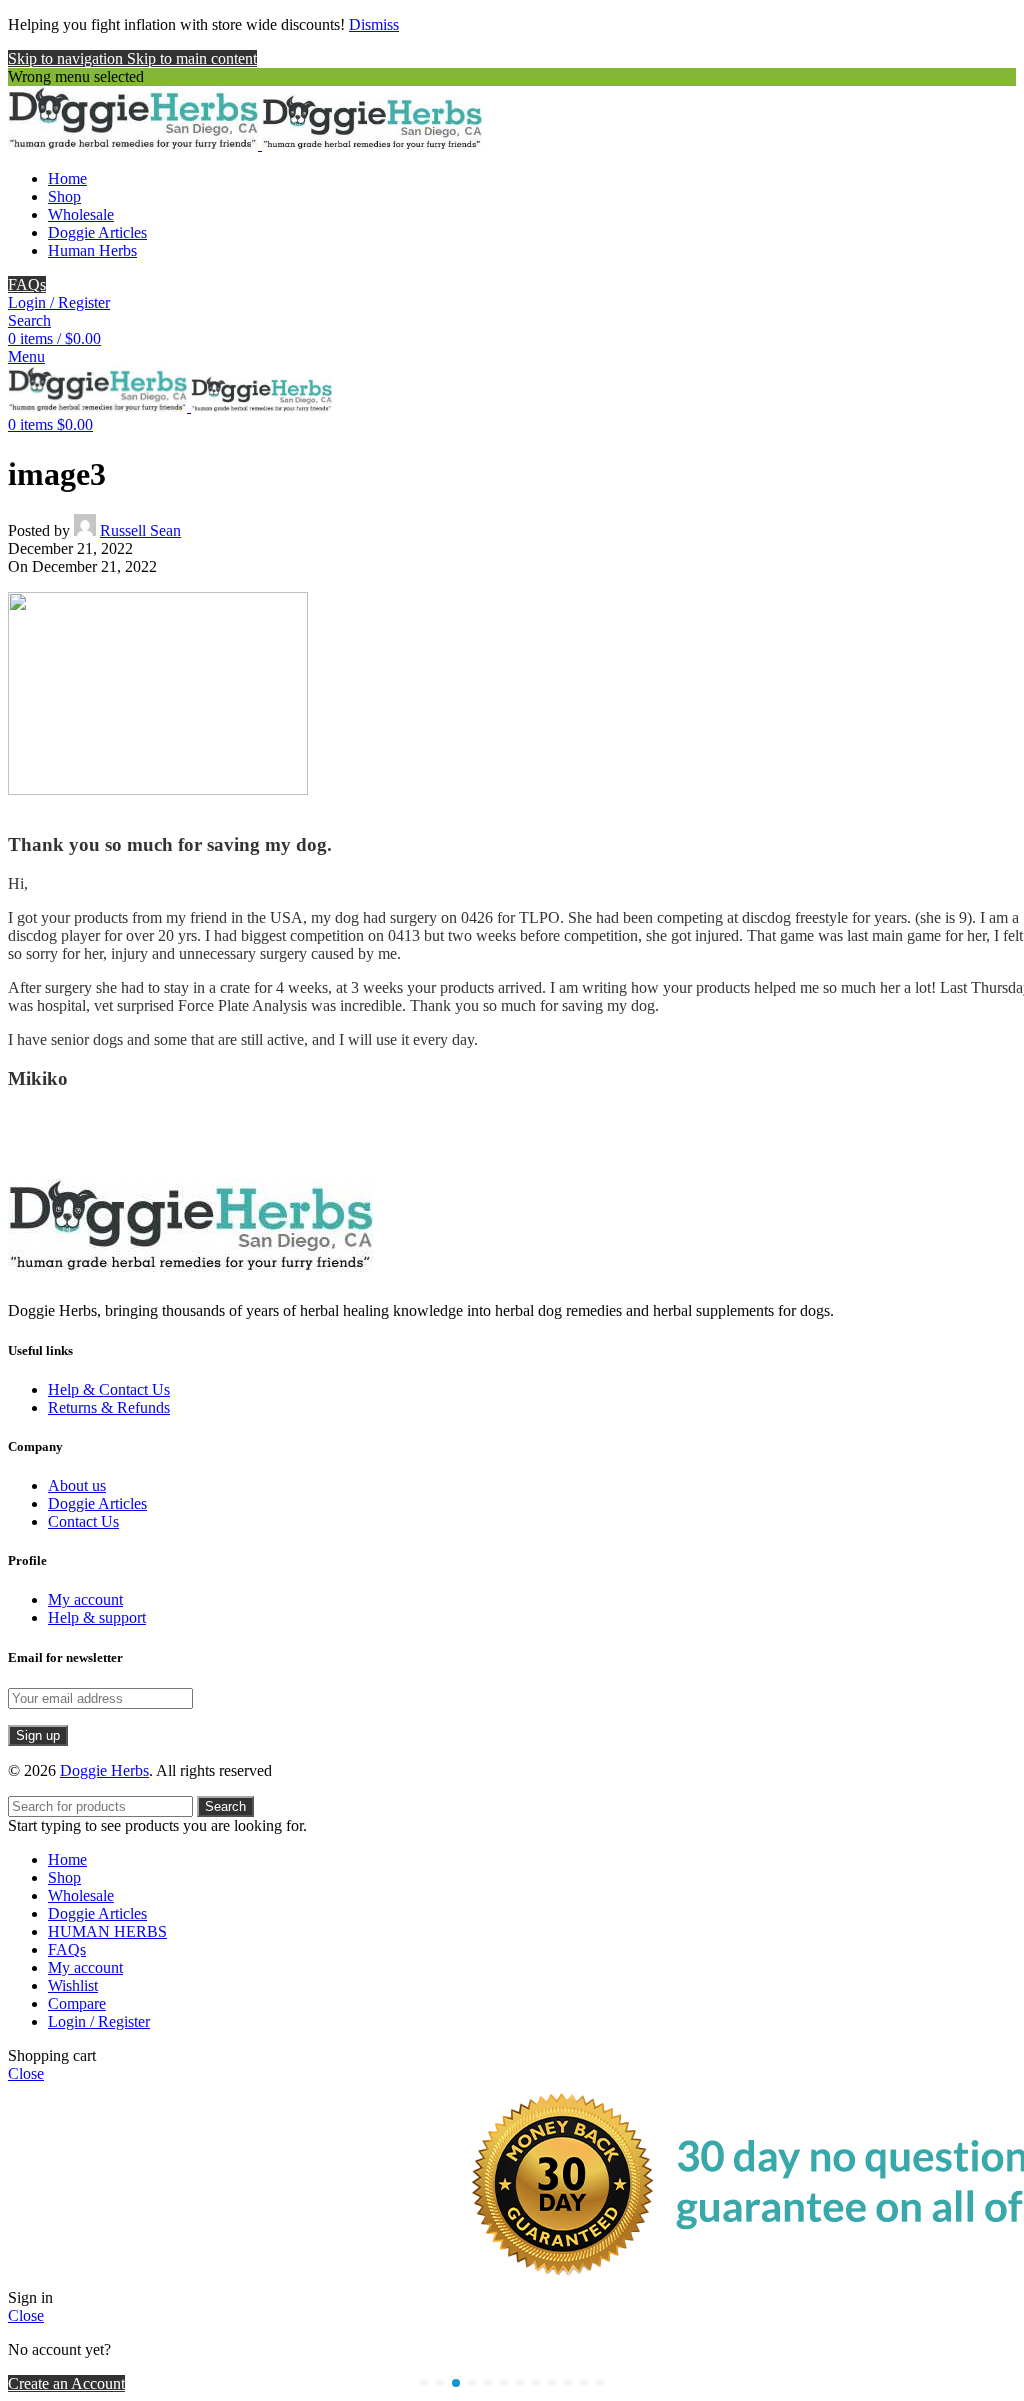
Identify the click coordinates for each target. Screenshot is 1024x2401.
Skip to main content (192, 58)
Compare (77, 2003)
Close (26, 2073)
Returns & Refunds (109, 1407)
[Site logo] (135, 144)
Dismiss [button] (374, 24)
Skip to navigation (67, 58)
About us (77, 1485)
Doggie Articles (97, 1503)
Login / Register (99, 2021)
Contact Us (83, 1521)
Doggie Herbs (104, 1770)
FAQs (27, 284)
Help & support (97, 1617)
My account (85, 1599)
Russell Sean (140, 530)
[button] (424, 2383)
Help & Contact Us (109, 1389)
